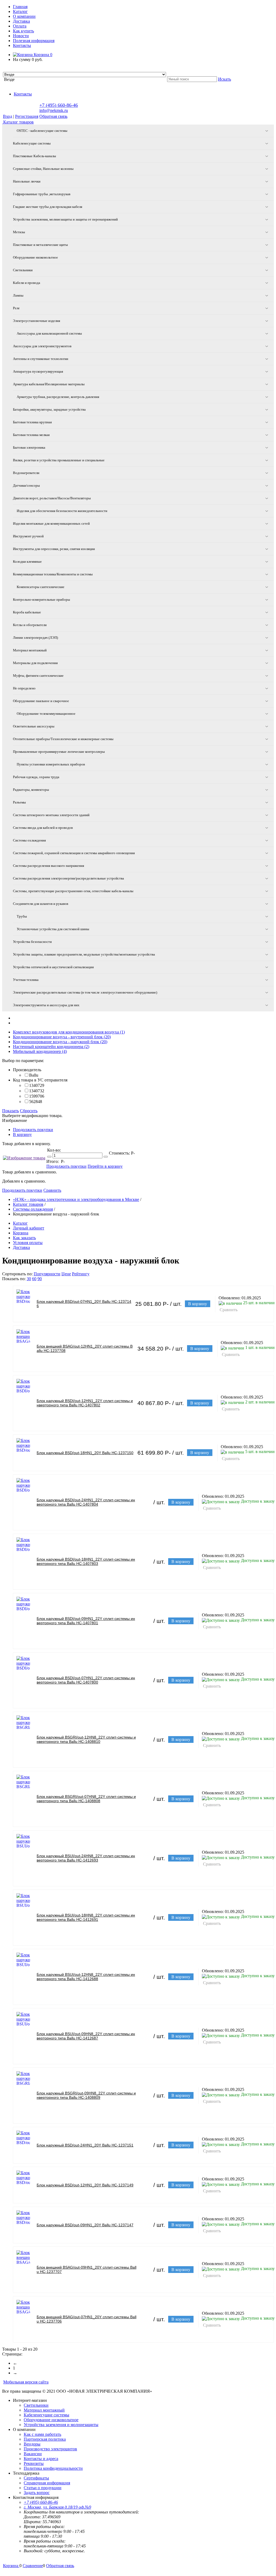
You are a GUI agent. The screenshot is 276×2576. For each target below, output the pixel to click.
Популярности (47, 1274)
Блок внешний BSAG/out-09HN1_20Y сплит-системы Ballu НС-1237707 (87, 2269)
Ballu (34, 1075)
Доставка (21, 21)
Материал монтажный (44, 2410)
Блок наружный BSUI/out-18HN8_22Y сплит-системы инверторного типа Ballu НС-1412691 (86, 1917)
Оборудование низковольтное (51, 2420)
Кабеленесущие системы (46, 2415)
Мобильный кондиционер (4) (40, 1051)
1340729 (37, 1085)
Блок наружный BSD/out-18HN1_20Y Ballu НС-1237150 (85, 1453)
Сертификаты (36, 2478)
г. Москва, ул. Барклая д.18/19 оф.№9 (57, 2507)
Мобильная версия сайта (26, 2382)
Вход (8, 116)
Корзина (42, 55)
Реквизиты (34, 2463)
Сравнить (52, 1190)
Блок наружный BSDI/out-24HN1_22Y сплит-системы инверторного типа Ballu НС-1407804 (86, 1502)
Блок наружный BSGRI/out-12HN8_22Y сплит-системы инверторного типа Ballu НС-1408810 (86, 1739)
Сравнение (33, 2566)
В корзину (22, 1134)
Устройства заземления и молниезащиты (61, 2425)
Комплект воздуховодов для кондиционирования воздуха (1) (69, 1032)
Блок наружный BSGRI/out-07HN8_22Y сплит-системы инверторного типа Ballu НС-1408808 (86, 1799)
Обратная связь (53, 116)
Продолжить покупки (33, 1130)
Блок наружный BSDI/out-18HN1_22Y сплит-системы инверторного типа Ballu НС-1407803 (86, 1561)
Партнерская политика (45, 2439)
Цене (66, 1274)
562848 (36, 1102)
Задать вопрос (37, 2493)
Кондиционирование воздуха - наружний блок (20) (60, 1042)
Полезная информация (34, 41)
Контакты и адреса (41, 2459)
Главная (20, 7)
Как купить (23, 31)
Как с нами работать (42, 2434)
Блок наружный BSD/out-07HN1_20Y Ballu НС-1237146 (84, 1304)
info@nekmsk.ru (54, 110)
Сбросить (29, 1111)
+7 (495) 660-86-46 (59, 105)
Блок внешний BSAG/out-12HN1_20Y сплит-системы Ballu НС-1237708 (85, 1348)
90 (40, 1279)
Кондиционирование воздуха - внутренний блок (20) (62, 1037)
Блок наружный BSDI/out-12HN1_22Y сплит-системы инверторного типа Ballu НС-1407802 (85, 1403)
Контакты (22, 45)
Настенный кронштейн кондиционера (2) (51, 1047)
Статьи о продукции (43, 2488)
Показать (11, 1111)
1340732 (37, 1091)
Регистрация (27, 116)
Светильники (36, 2405)
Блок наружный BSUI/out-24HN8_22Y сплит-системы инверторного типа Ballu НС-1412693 (86, 1858)
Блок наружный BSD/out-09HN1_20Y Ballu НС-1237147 (85, 2225)
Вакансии (33, 2454)
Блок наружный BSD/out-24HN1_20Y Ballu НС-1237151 (85, 2145)
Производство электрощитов (50, 2449)
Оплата (20, 26)
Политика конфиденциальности (53, 2468)
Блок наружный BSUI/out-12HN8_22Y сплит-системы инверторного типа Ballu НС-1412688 (86, 1977)
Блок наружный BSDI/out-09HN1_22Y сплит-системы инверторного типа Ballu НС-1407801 (86, 1621)
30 (29, 1279)
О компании (24, 16)
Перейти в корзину (105, 1166)
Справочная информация (47, 2483)
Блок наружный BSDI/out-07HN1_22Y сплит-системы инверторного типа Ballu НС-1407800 (86, 1680)
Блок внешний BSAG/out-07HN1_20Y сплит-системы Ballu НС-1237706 (87, 2319)
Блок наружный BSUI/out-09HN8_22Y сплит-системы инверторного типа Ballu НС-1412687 (86, 2036)
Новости (21, 36)
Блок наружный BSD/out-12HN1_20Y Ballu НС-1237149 (85, 2185)
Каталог (20, 11)
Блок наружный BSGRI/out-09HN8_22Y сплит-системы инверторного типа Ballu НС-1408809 (86, 2095)
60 (34, 1279)
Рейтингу (81, 1274)
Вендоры (32, 2444)
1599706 (37, 1096)
